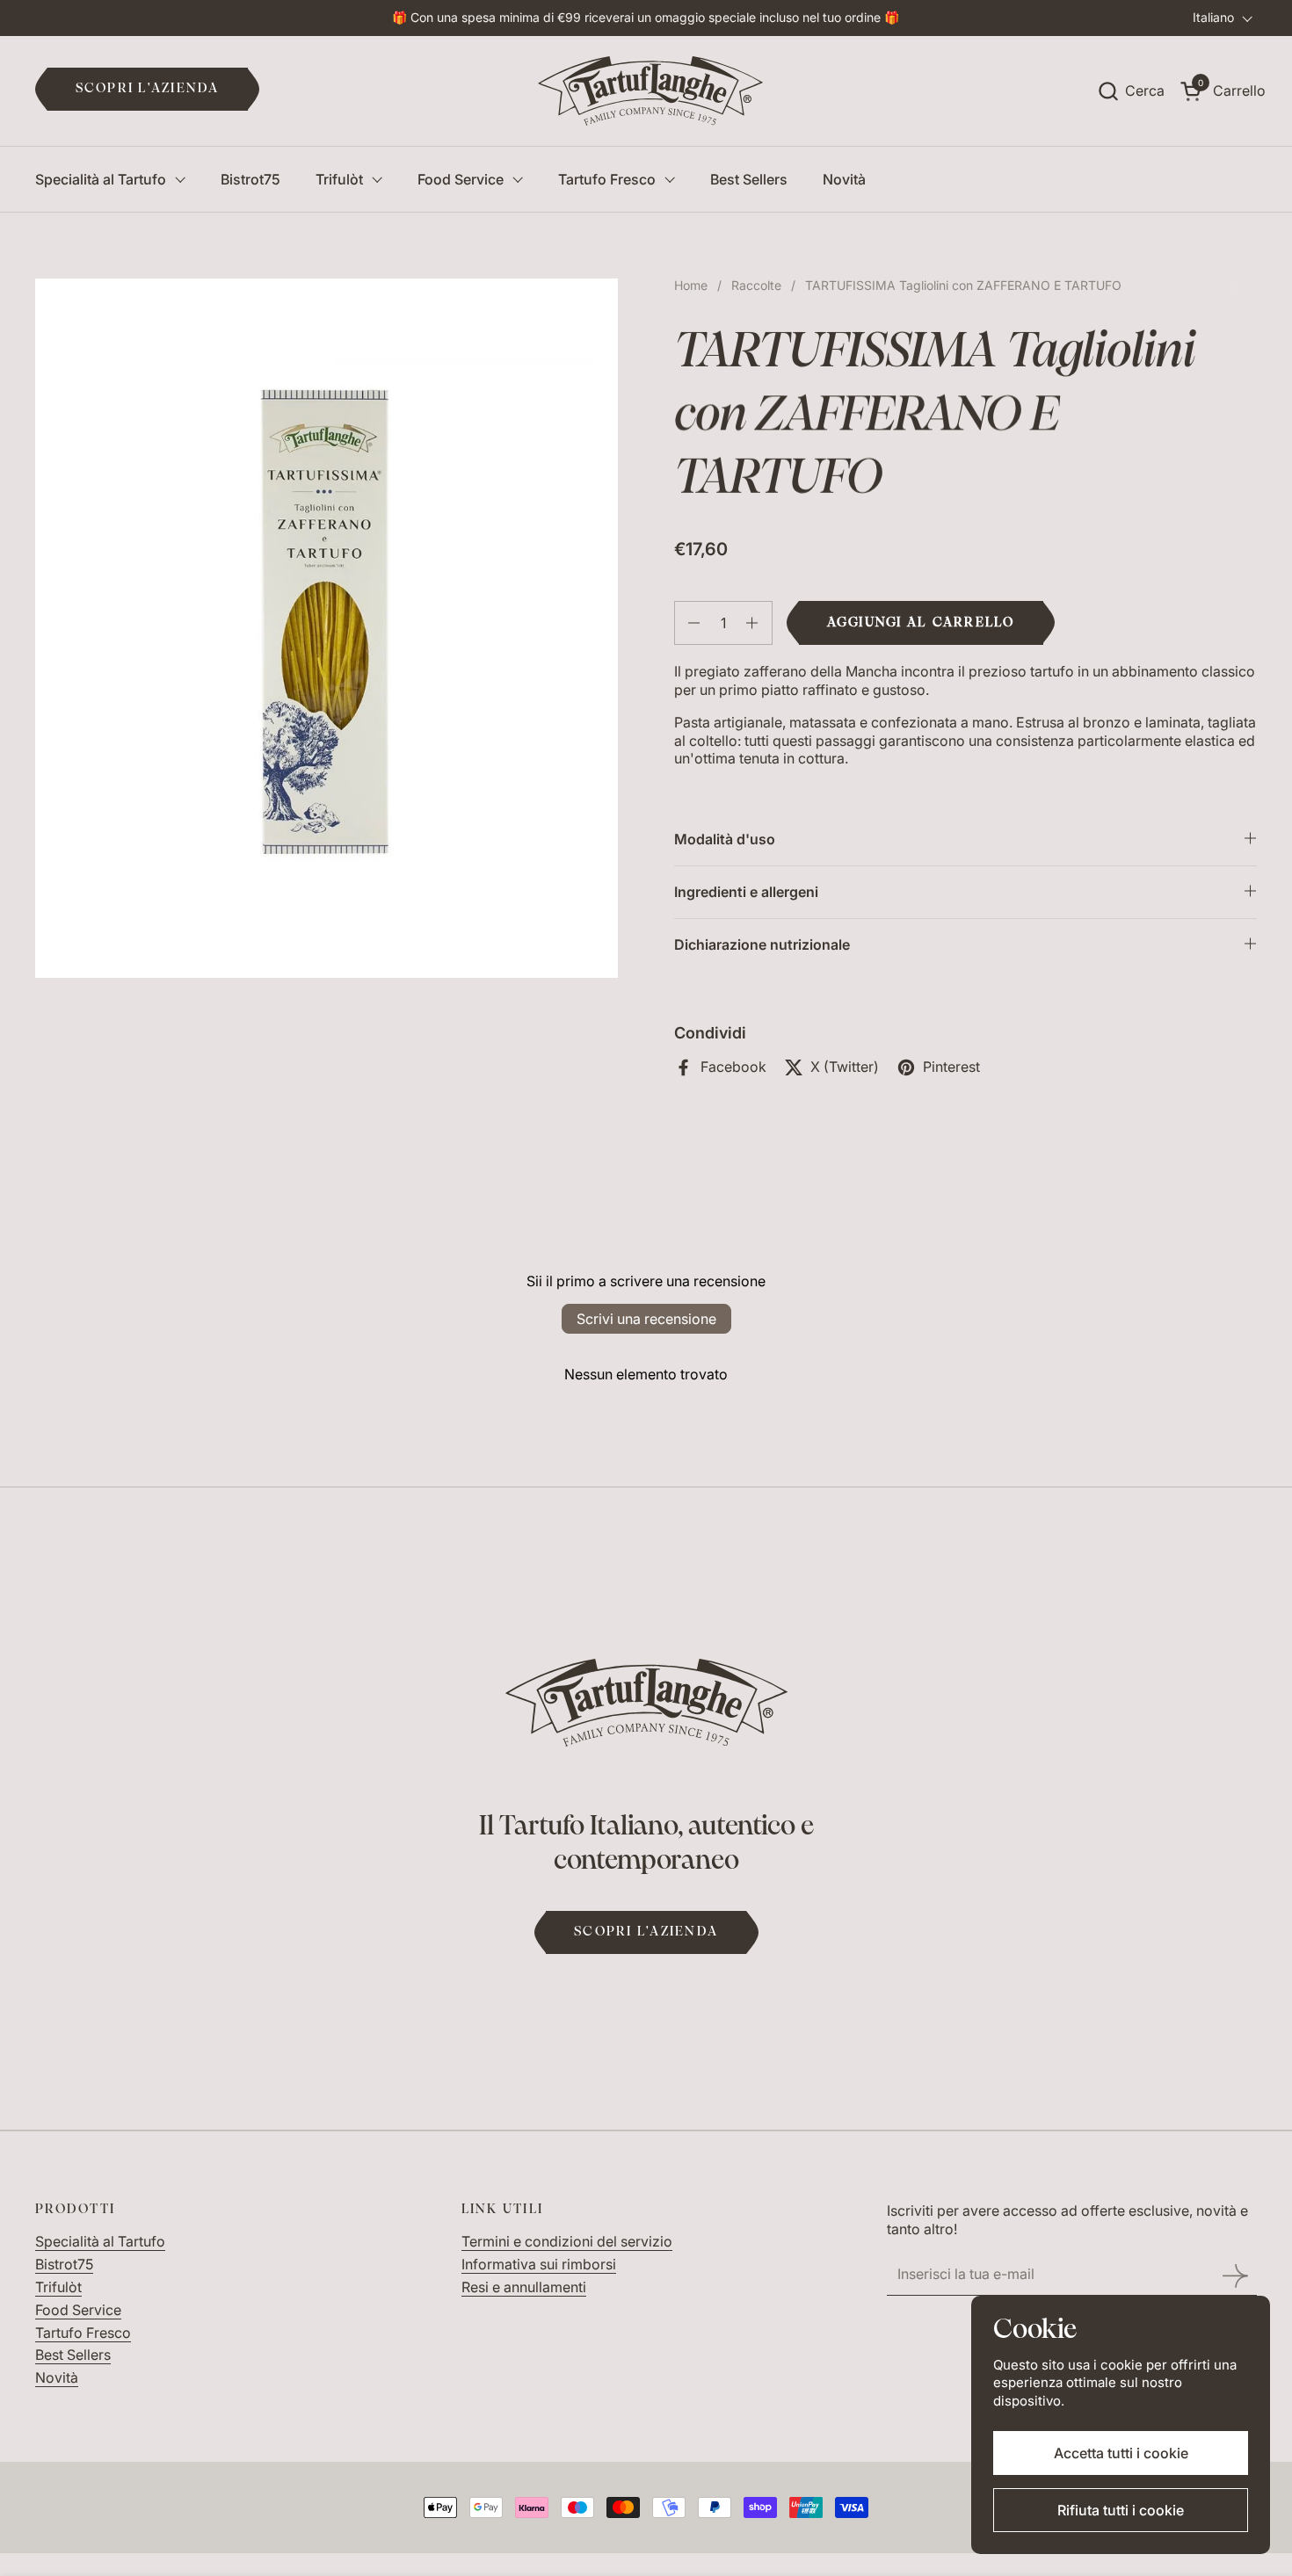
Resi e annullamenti (524, 2287)
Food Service (78, 2310)
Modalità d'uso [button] (725, 839)
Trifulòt (58, 2287)
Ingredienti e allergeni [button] (746, 892)
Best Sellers (73, 2355)
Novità (57, 2377)
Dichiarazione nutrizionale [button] (762, 944)
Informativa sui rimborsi (539, 2264)
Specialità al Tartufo (100, 2241)
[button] (1131, 91)
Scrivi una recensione (646, 1319)
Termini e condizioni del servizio (567, 2241)
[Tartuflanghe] (651, 91)
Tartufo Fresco (83, 2333)
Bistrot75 (64, 2264)
